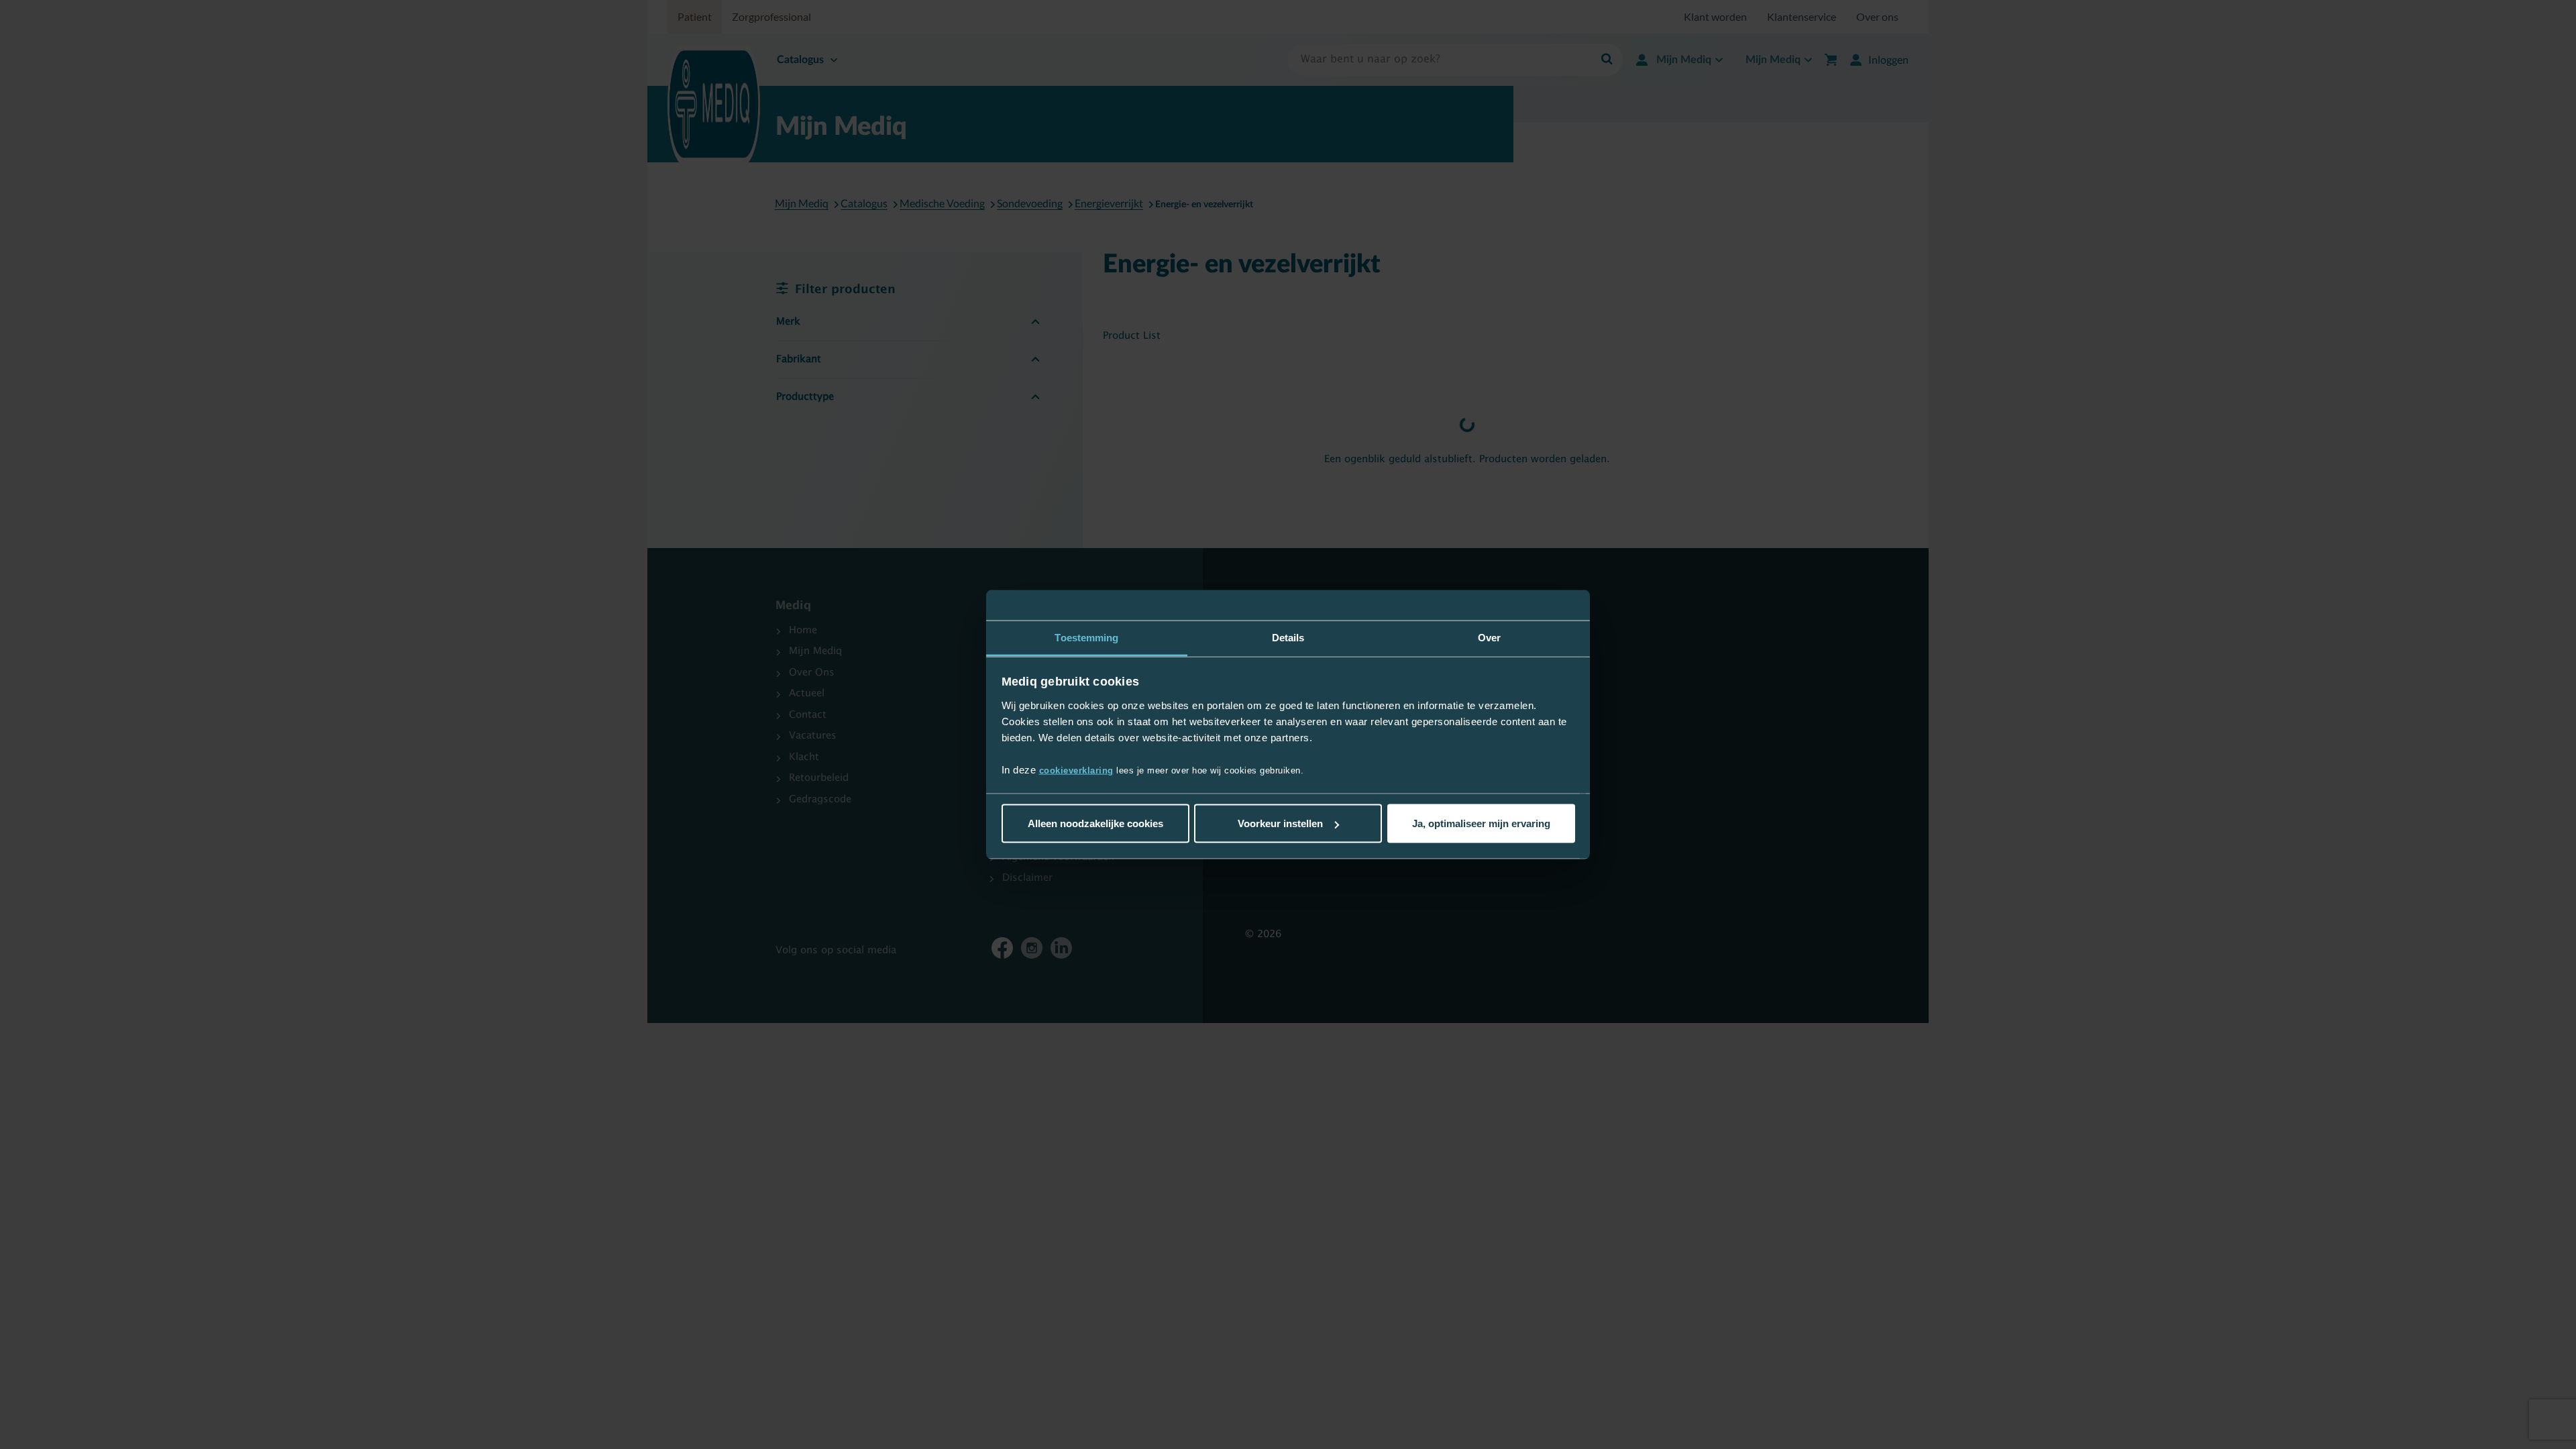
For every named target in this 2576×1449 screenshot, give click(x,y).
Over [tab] (1489, 638)
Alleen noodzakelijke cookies (1095, 823)
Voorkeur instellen (1280, 823)
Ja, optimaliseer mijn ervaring (1481, 823)
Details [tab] (1288, 638)
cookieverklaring (1076, 770)
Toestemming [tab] (1086, 638)
